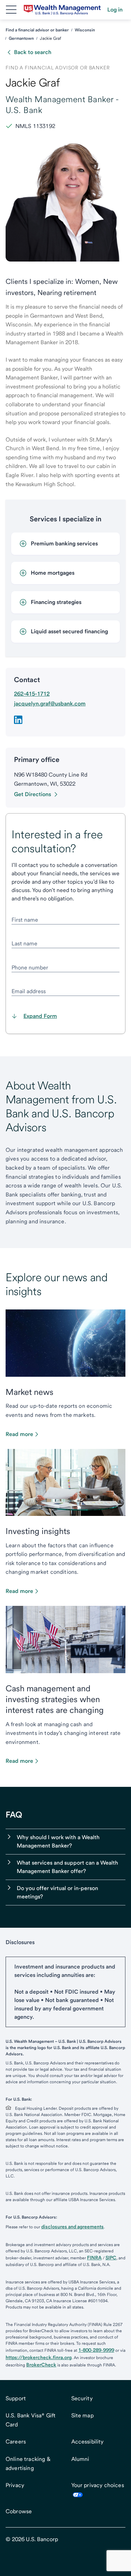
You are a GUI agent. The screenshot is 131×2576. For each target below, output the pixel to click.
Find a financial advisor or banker (37, 30)
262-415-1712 (32, 694)
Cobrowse (19, 2511)
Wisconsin (85, 30)
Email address (29, 991)
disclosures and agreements (72, 2227)
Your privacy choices (98, 2485)
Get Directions (32, 794)
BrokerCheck (41, 2365)
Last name (24, 943)
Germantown (21, 38)
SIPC (111, 2258)
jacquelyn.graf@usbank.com (50, 704)
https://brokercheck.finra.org (39, 2357)
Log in (115, 10)
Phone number (30, 968)
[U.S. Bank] (62, 10)
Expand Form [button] (40, 1016)
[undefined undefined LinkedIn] (18, 720)
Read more (19, 1434)
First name (25, 920)
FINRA (94, 2258)
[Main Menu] (11, 10)
